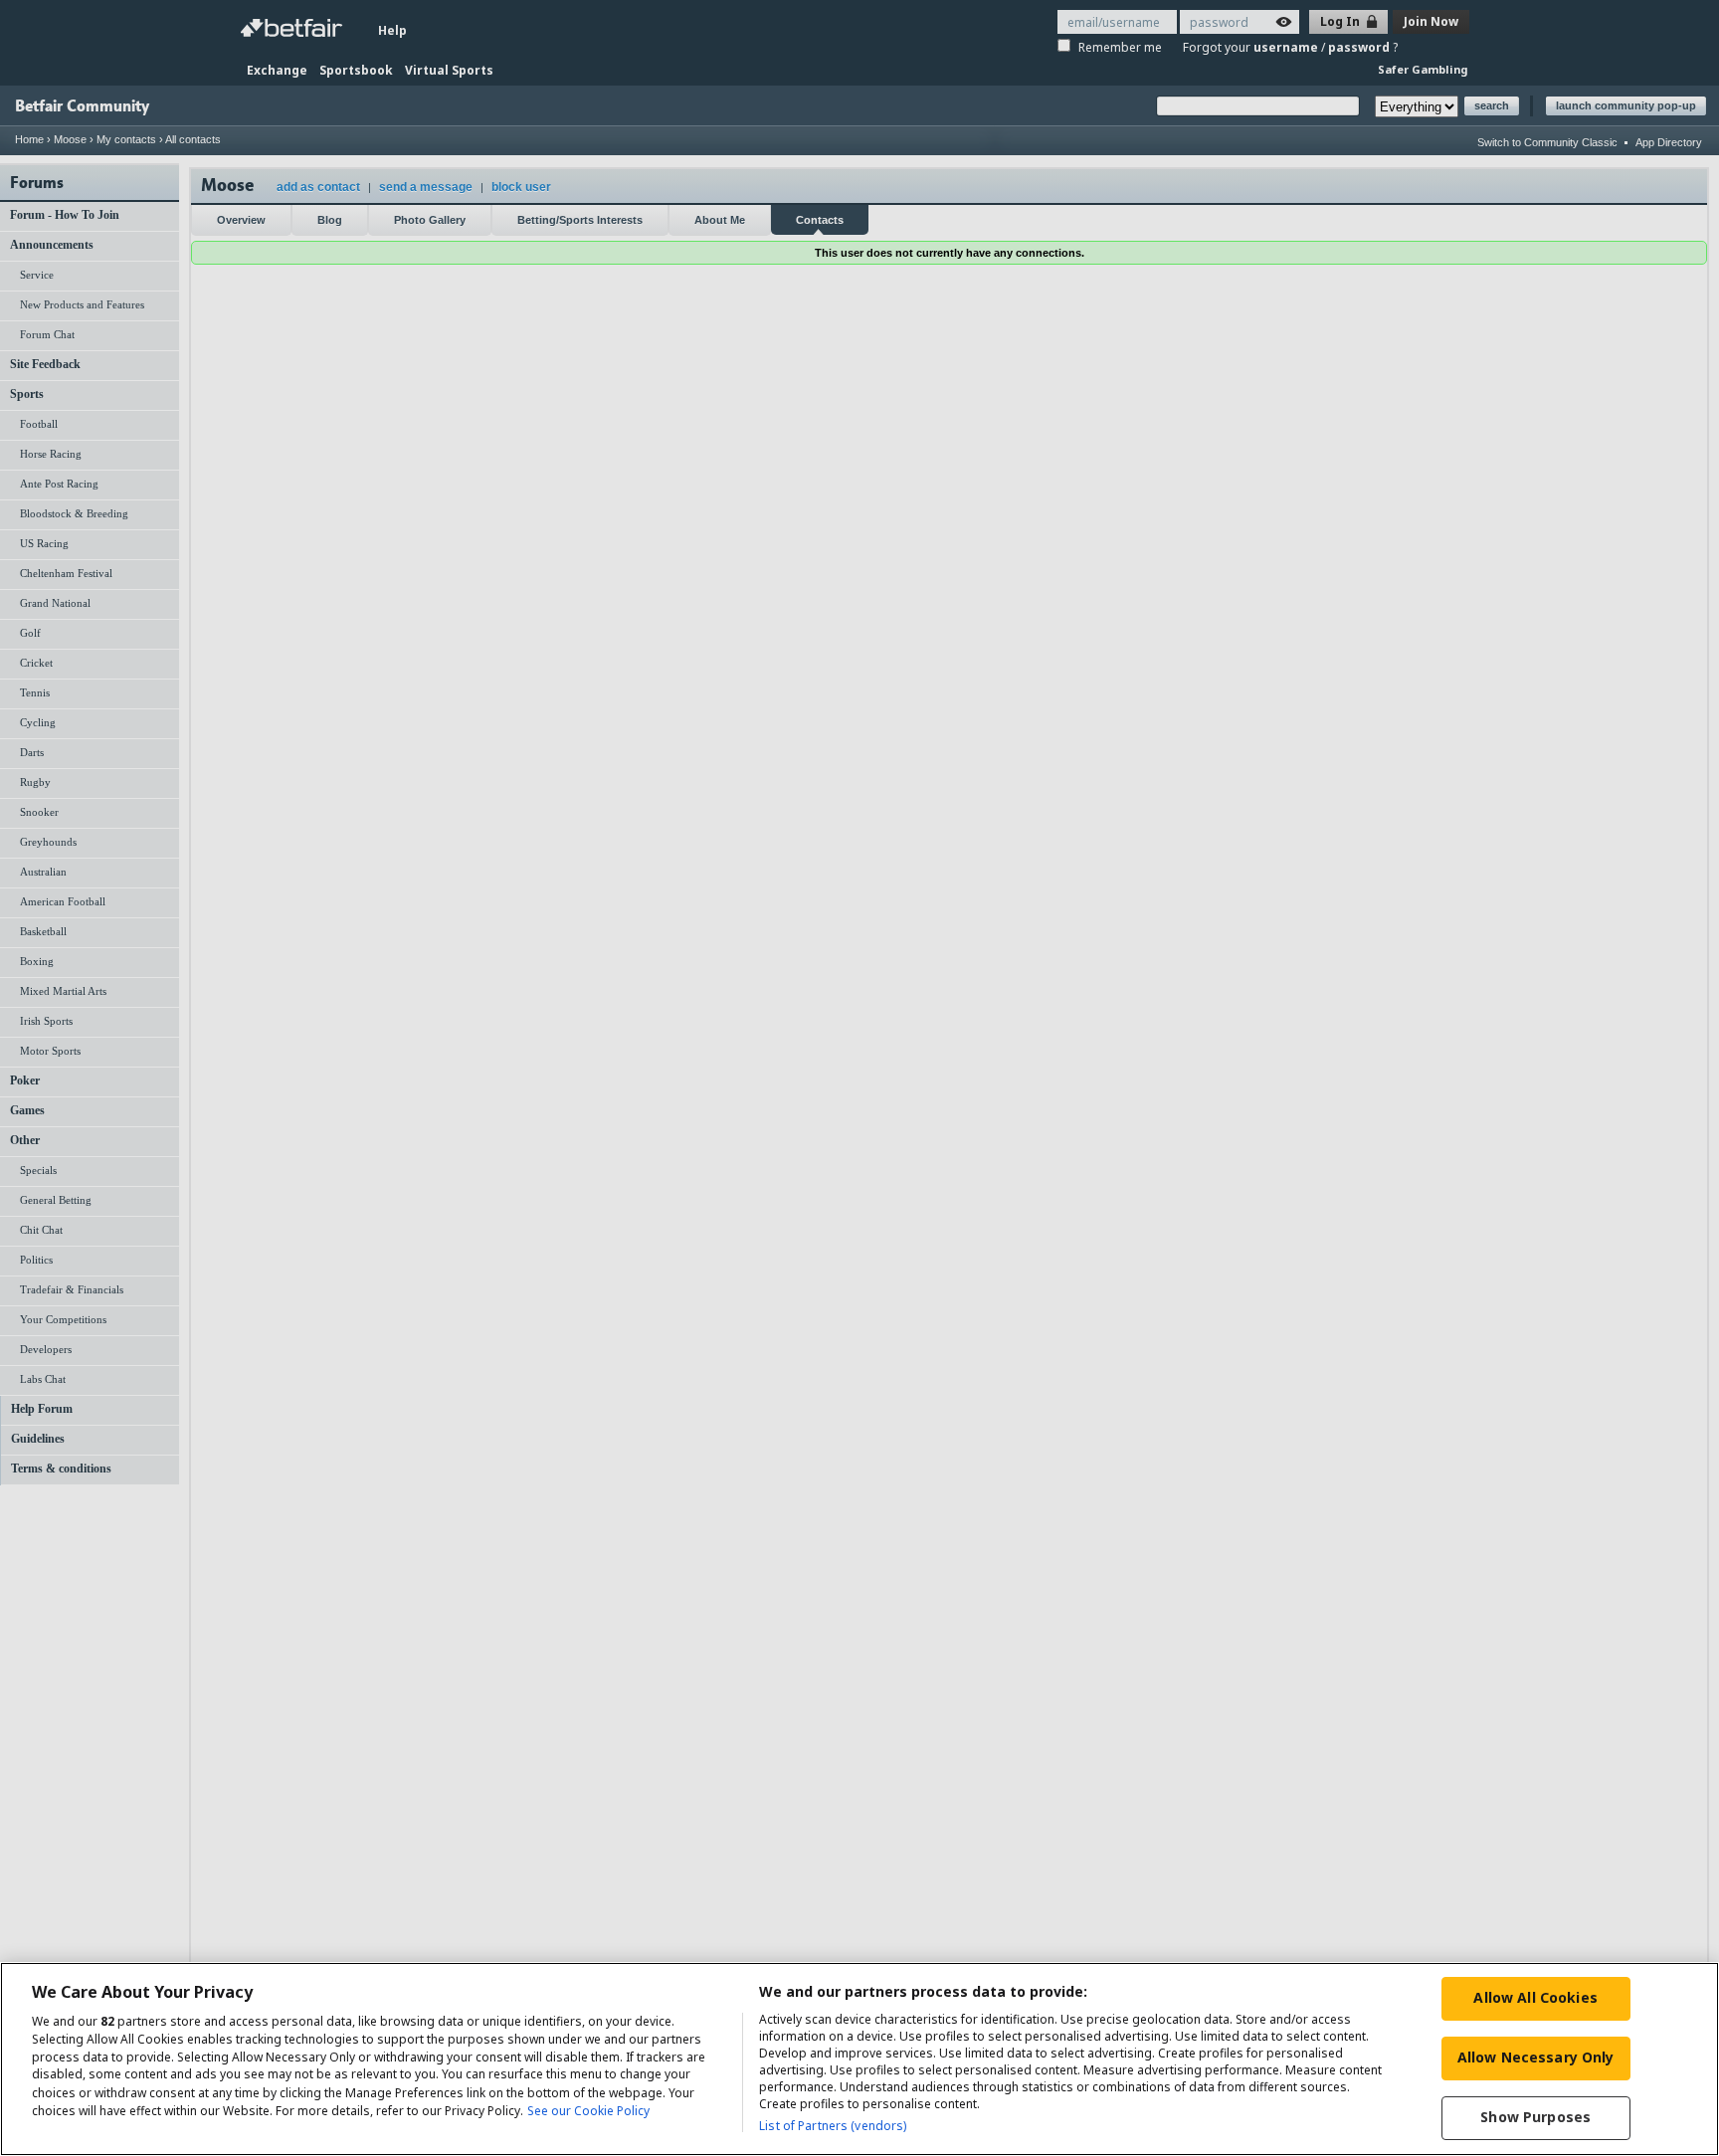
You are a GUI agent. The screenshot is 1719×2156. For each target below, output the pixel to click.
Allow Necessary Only (1536, 2057)
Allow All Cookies (1535, 1997)
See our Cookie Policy (588, 2111)
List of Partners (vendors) (833, 2126)
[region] (859, 2059)
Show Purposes (1535, 2117)
